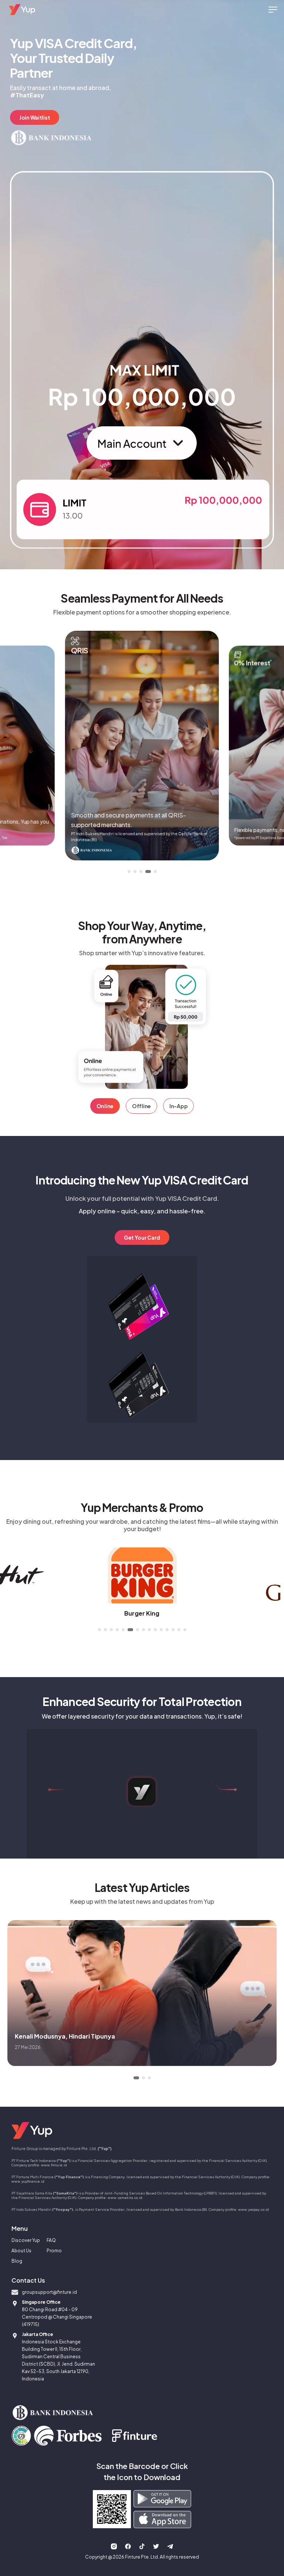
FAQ (51, 2240)
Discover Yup (26, 2240)
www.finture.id (54, 2165)
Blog (17, 2261)
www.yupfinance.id (28, 2181)
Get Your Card (142, 1237)
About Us (21, 2251)
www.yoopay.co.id (253, 2209)
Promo (54, 2251)
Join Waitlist (35, 117)
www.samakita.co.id (125, 2197)
